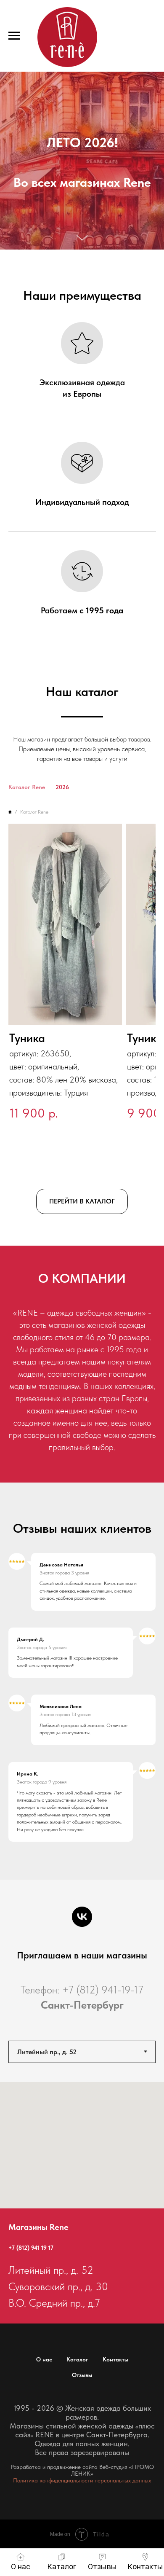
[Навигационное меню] (14, 36)
